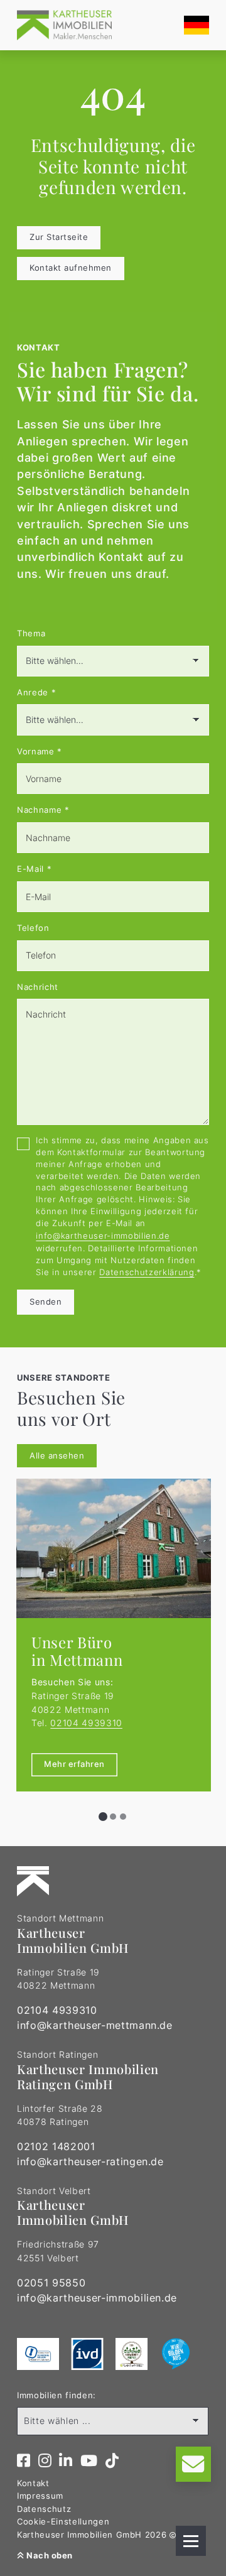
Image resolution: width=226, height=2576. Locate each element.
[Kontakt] (193, 2464)
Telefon (33, 928)
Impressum (40, 2496)
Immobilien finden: (56, 2395)
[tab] (103, 1817)
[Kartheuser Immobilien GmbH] (64, 25)
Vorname (40, 752)
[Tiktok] (112, 2461)
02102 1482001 (56, 2146)
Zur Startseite (59, 237)
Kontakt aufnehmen (71, 268)
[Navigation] (191, 2541)
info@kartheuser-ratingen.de (90, 2161)
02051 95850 (51, 2283)
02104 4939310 (86, 1723)
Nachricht (38, 987)
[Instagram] (45, 2461)
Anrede (36, 693)
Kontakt (33, 2483)
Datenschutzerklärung (147, 1272)
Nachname (43, 810)
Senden (46, 1302)
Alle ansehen (57, 1456)
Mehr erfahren (74, 1764)
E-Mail (34, 869)
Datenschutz (44, 2509)
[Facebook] (24, 2461)
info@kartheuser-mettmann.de (95, 2025)
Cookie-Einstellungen (63, 2522)
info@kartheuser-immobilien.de (103, 1236)
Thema (31, 633)
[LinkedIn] (66, 2461)
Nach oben (49, 2556)
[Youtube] (89, 2461)
